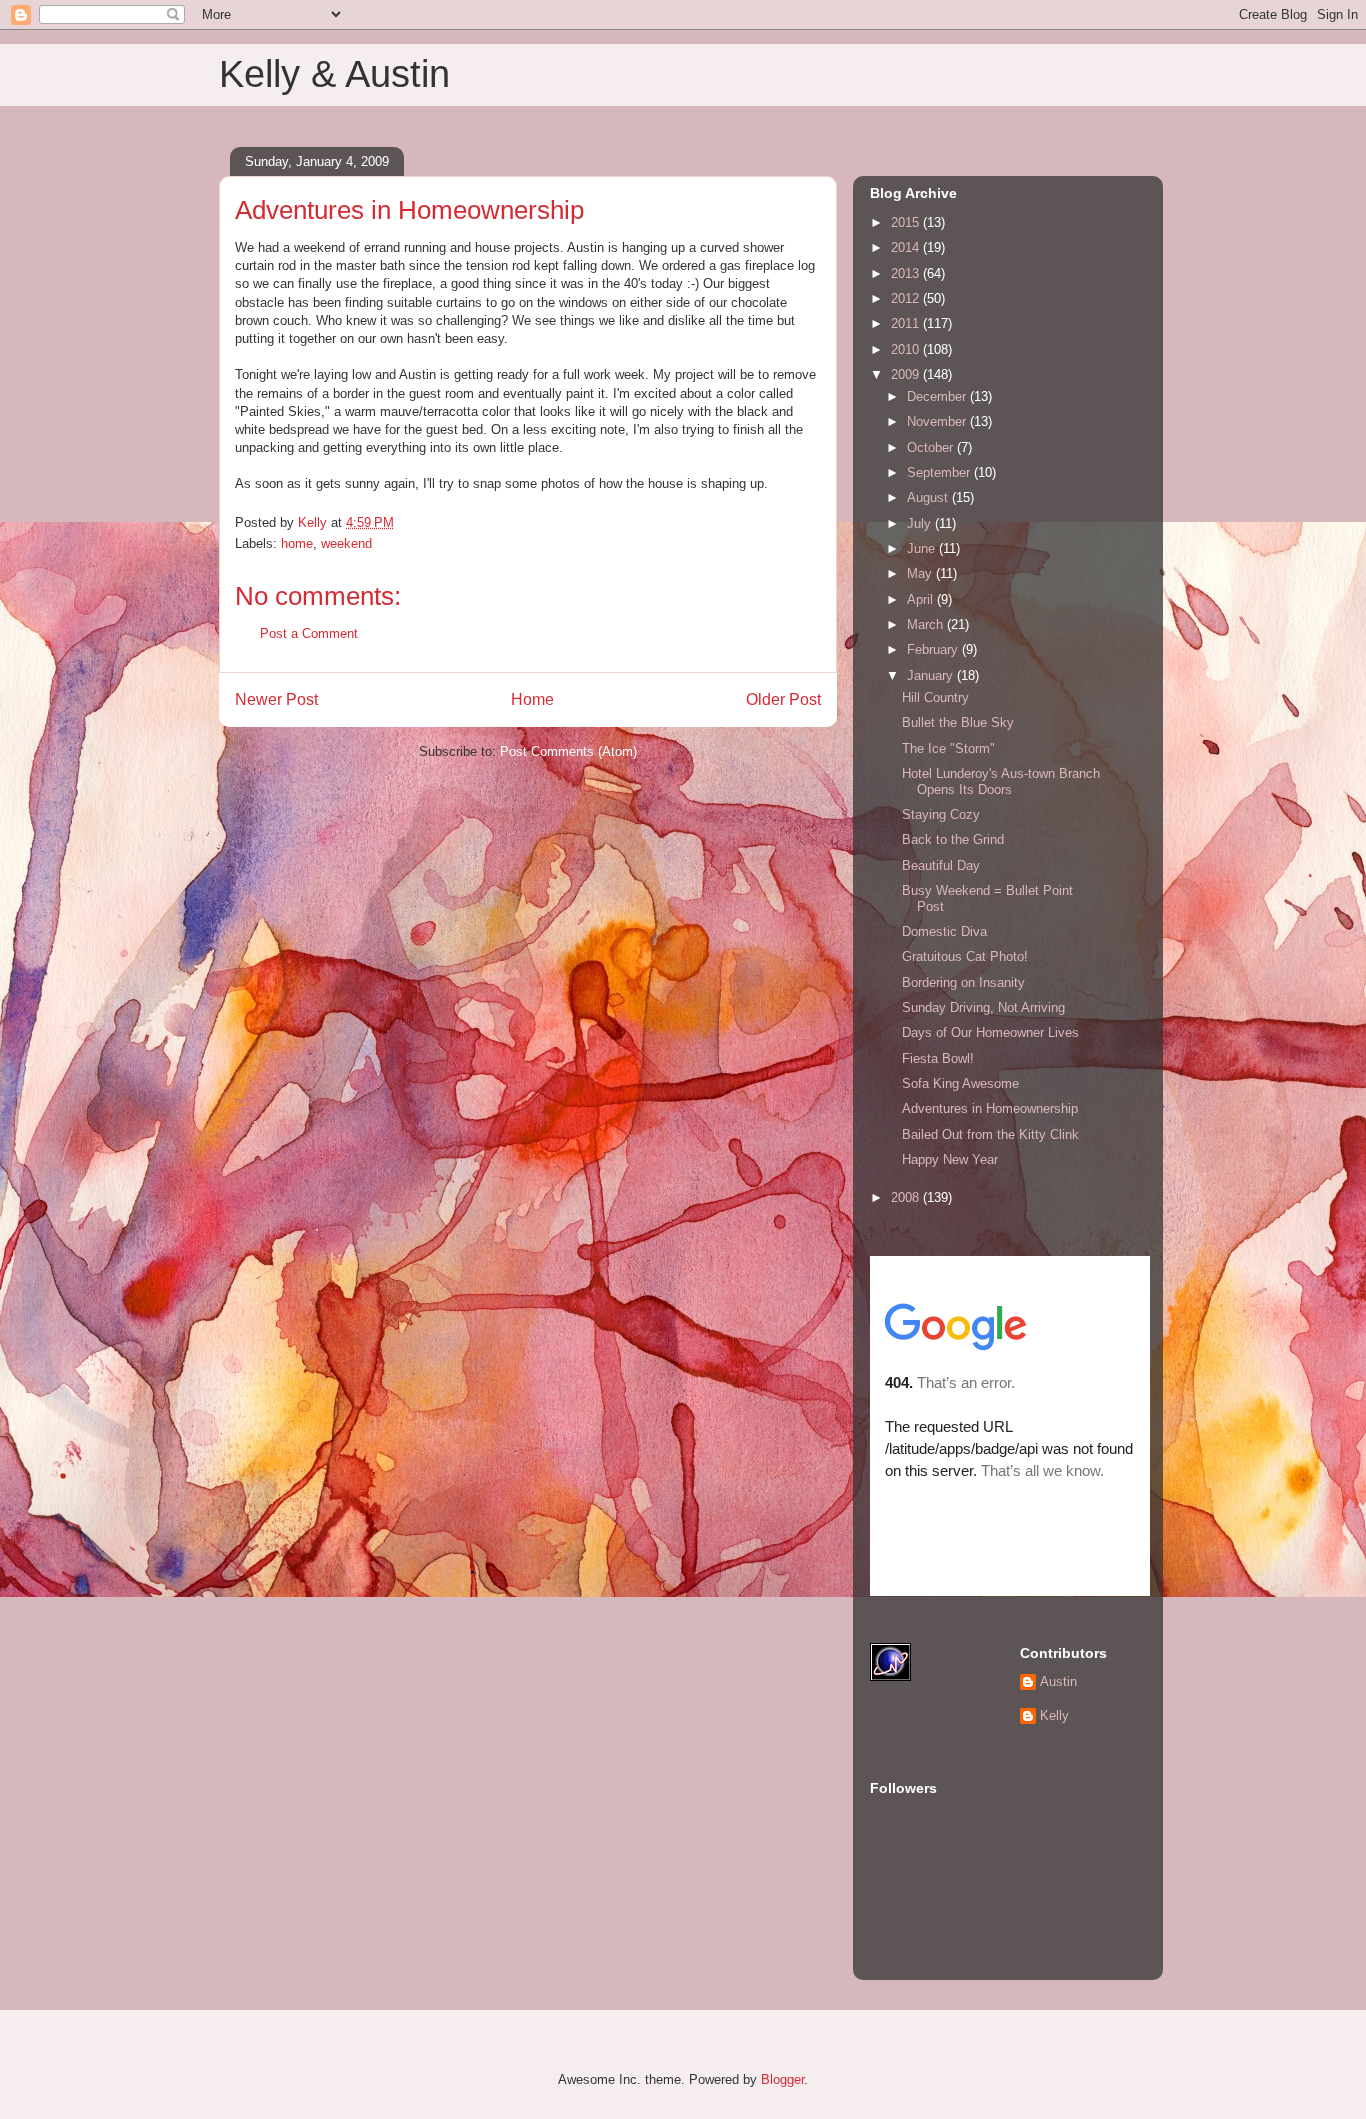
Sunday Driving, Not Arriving (983, 1007)
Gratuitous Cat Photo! (965, 956)
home (297, 543)
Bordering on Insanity (963, 982)
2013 (907, 273)
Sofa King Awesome (960, 1083)
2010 (907, 349)
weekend (346, 543)
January (932, 675)
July (921, 523)
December (938, 396)
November (938, 421)
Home (532, 699)
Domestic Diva (944, 931)
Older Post (783, 699)
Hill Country (935, 697)
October (932, 447)
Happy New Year (950, 1159)
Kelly (1054, 1715)
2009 (907, 374)
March (927, 624)
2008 (907, 1197)
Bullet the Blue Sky (958, 722)
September (940, 472)
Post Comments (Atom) (568, 751)
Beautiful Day (941, 865)
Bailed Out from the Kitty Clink (990, 1134)
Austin (1058, 1681)
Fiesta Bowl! (938, 1058)
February (934, 649)
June (923, 548)
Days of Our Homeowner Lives (990, 1032)
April (922, 599)
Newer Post (276, 699)
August (929, 497)
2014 (907, 247)
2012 (907, 298)
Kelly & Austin (334, 74)
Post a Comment (309, 633)
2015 (907, 222)
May (921, 573)
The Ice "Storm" (948, 748)
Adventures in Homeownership (990, 1108)
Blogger (782, 2079)
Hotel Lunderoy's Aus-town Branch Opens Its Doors (1001, 781)
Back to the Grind (953, 839)
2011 (907, 323)
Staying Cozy (941, 814)
